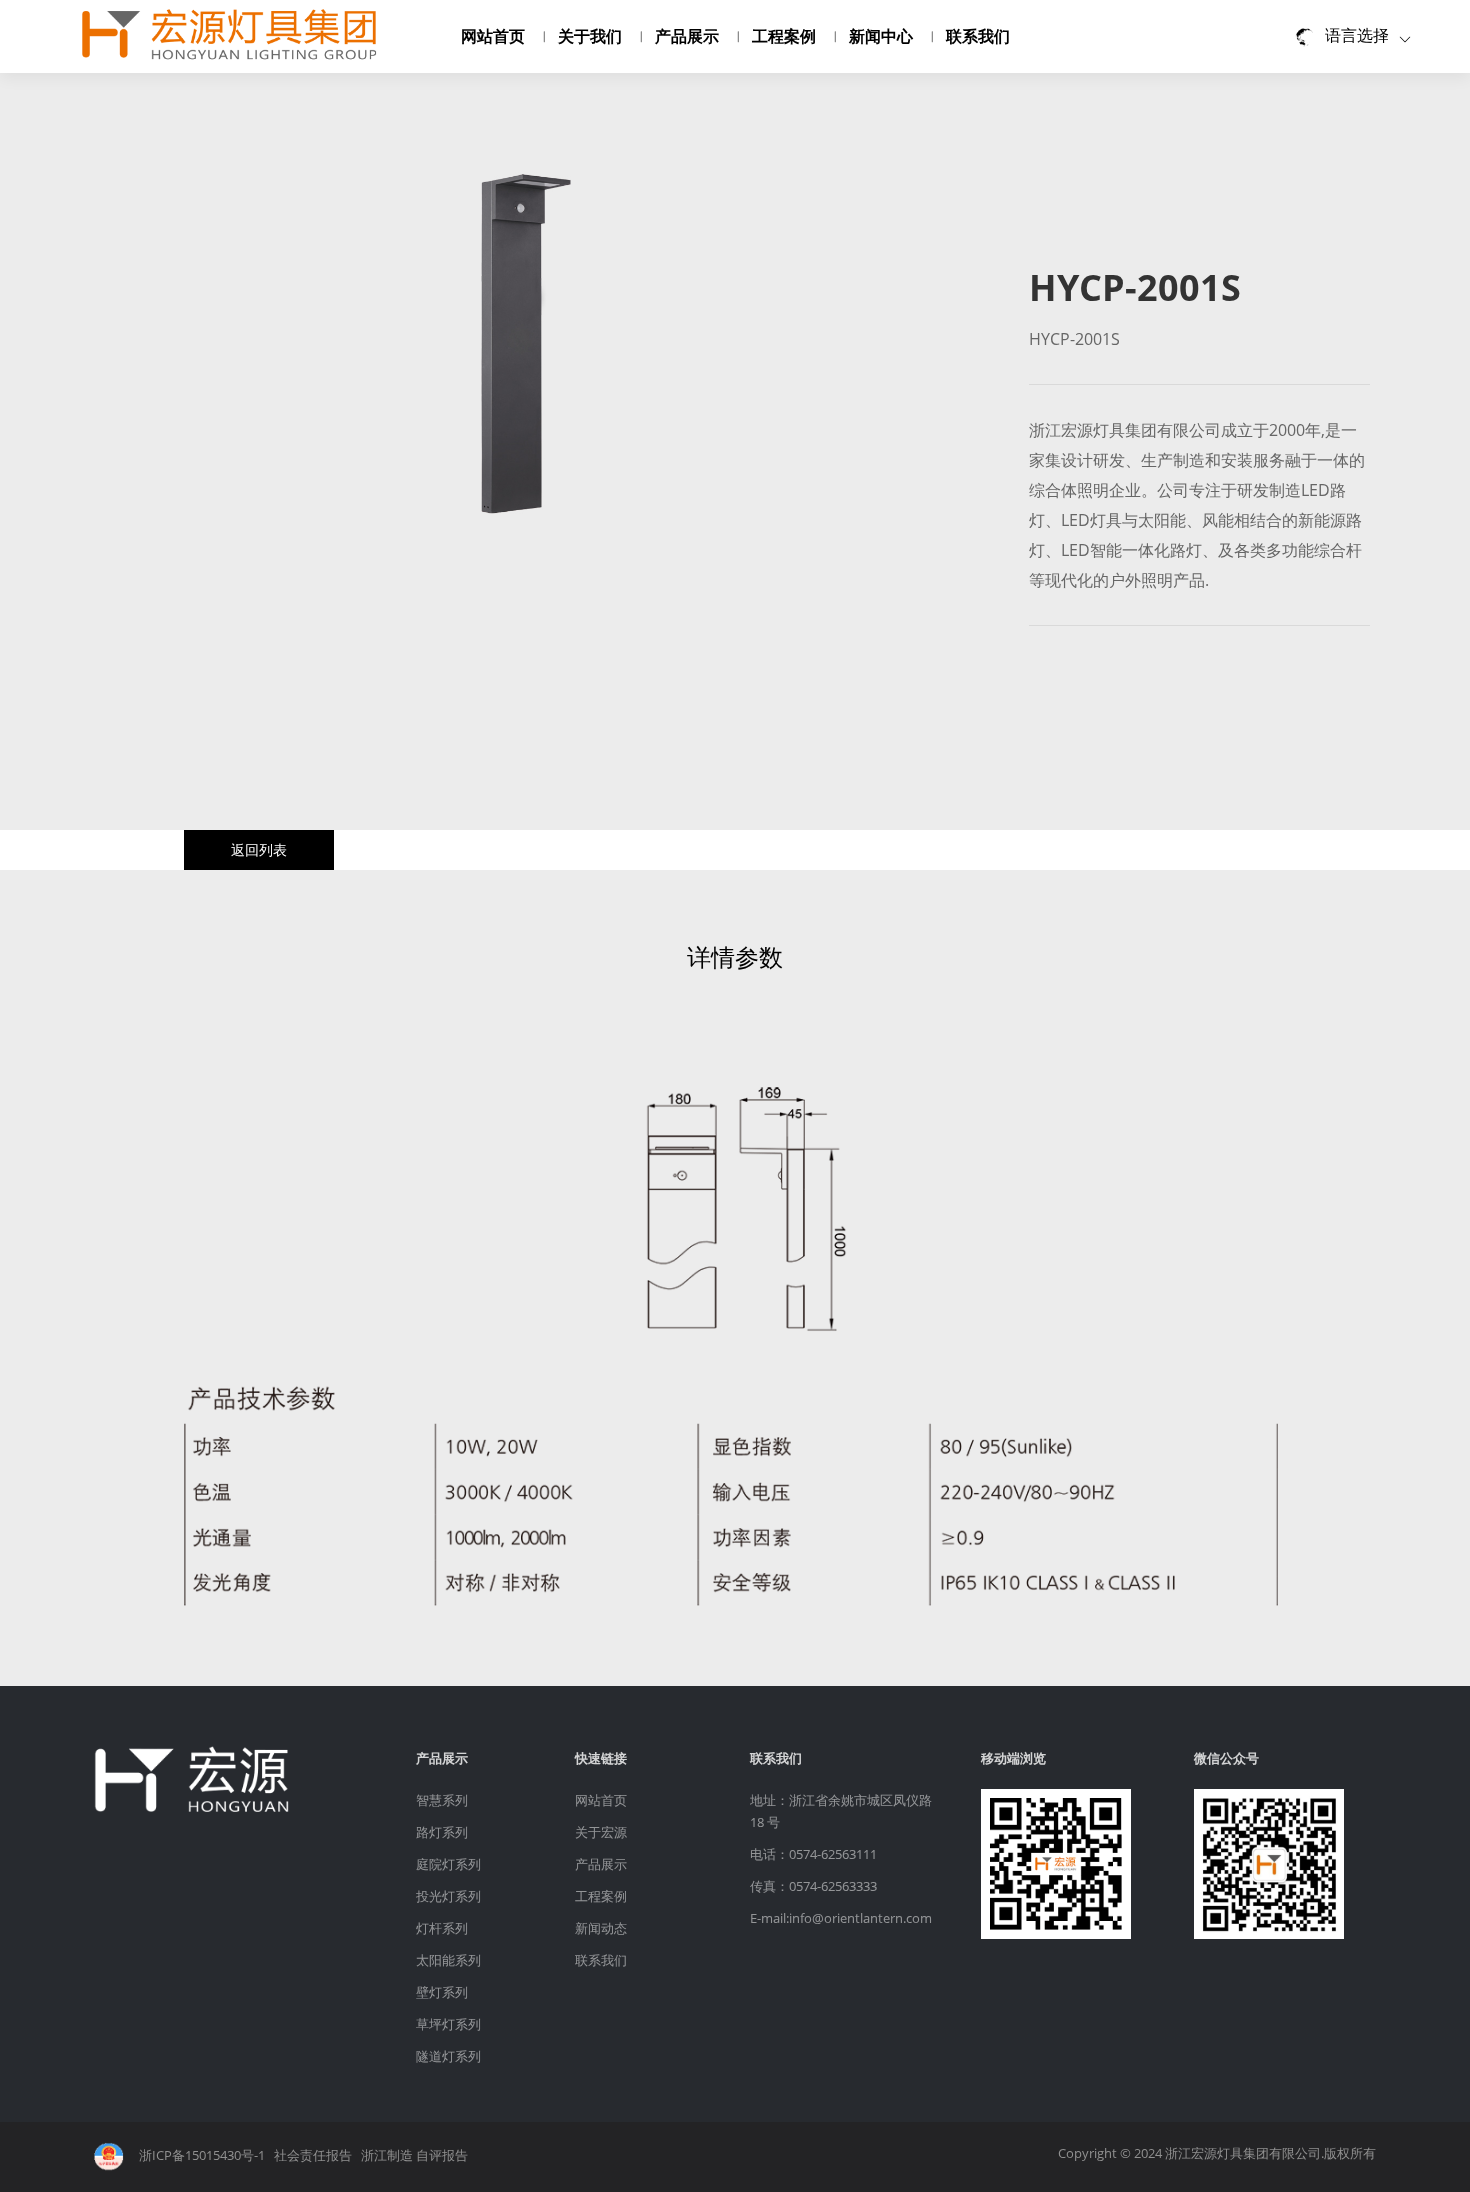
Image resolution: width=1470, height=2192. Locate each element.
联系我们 (978, 36)
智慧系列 (442, 1800)
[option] (528, 350)
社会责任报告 (313, 2156)
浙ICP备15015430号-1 (202, 2156)
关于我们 (590, 36)
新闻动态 (601, 1928)
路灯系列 (442, 1832)
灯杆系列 (442, 1928)
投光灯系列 (448, 1896)
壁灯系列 (442, 1992)
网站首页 (493, 36)
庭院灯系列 (448, 1864)
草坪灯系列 (448, 2024)
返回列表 (259, 849)
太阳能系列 (448, 1960)
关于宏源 (601, 1832)
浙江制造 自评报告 (414, 2156)
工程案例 (784, 36)
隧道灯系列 (448, 2056)
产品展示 (687, 36)
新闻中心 (881, 36)
